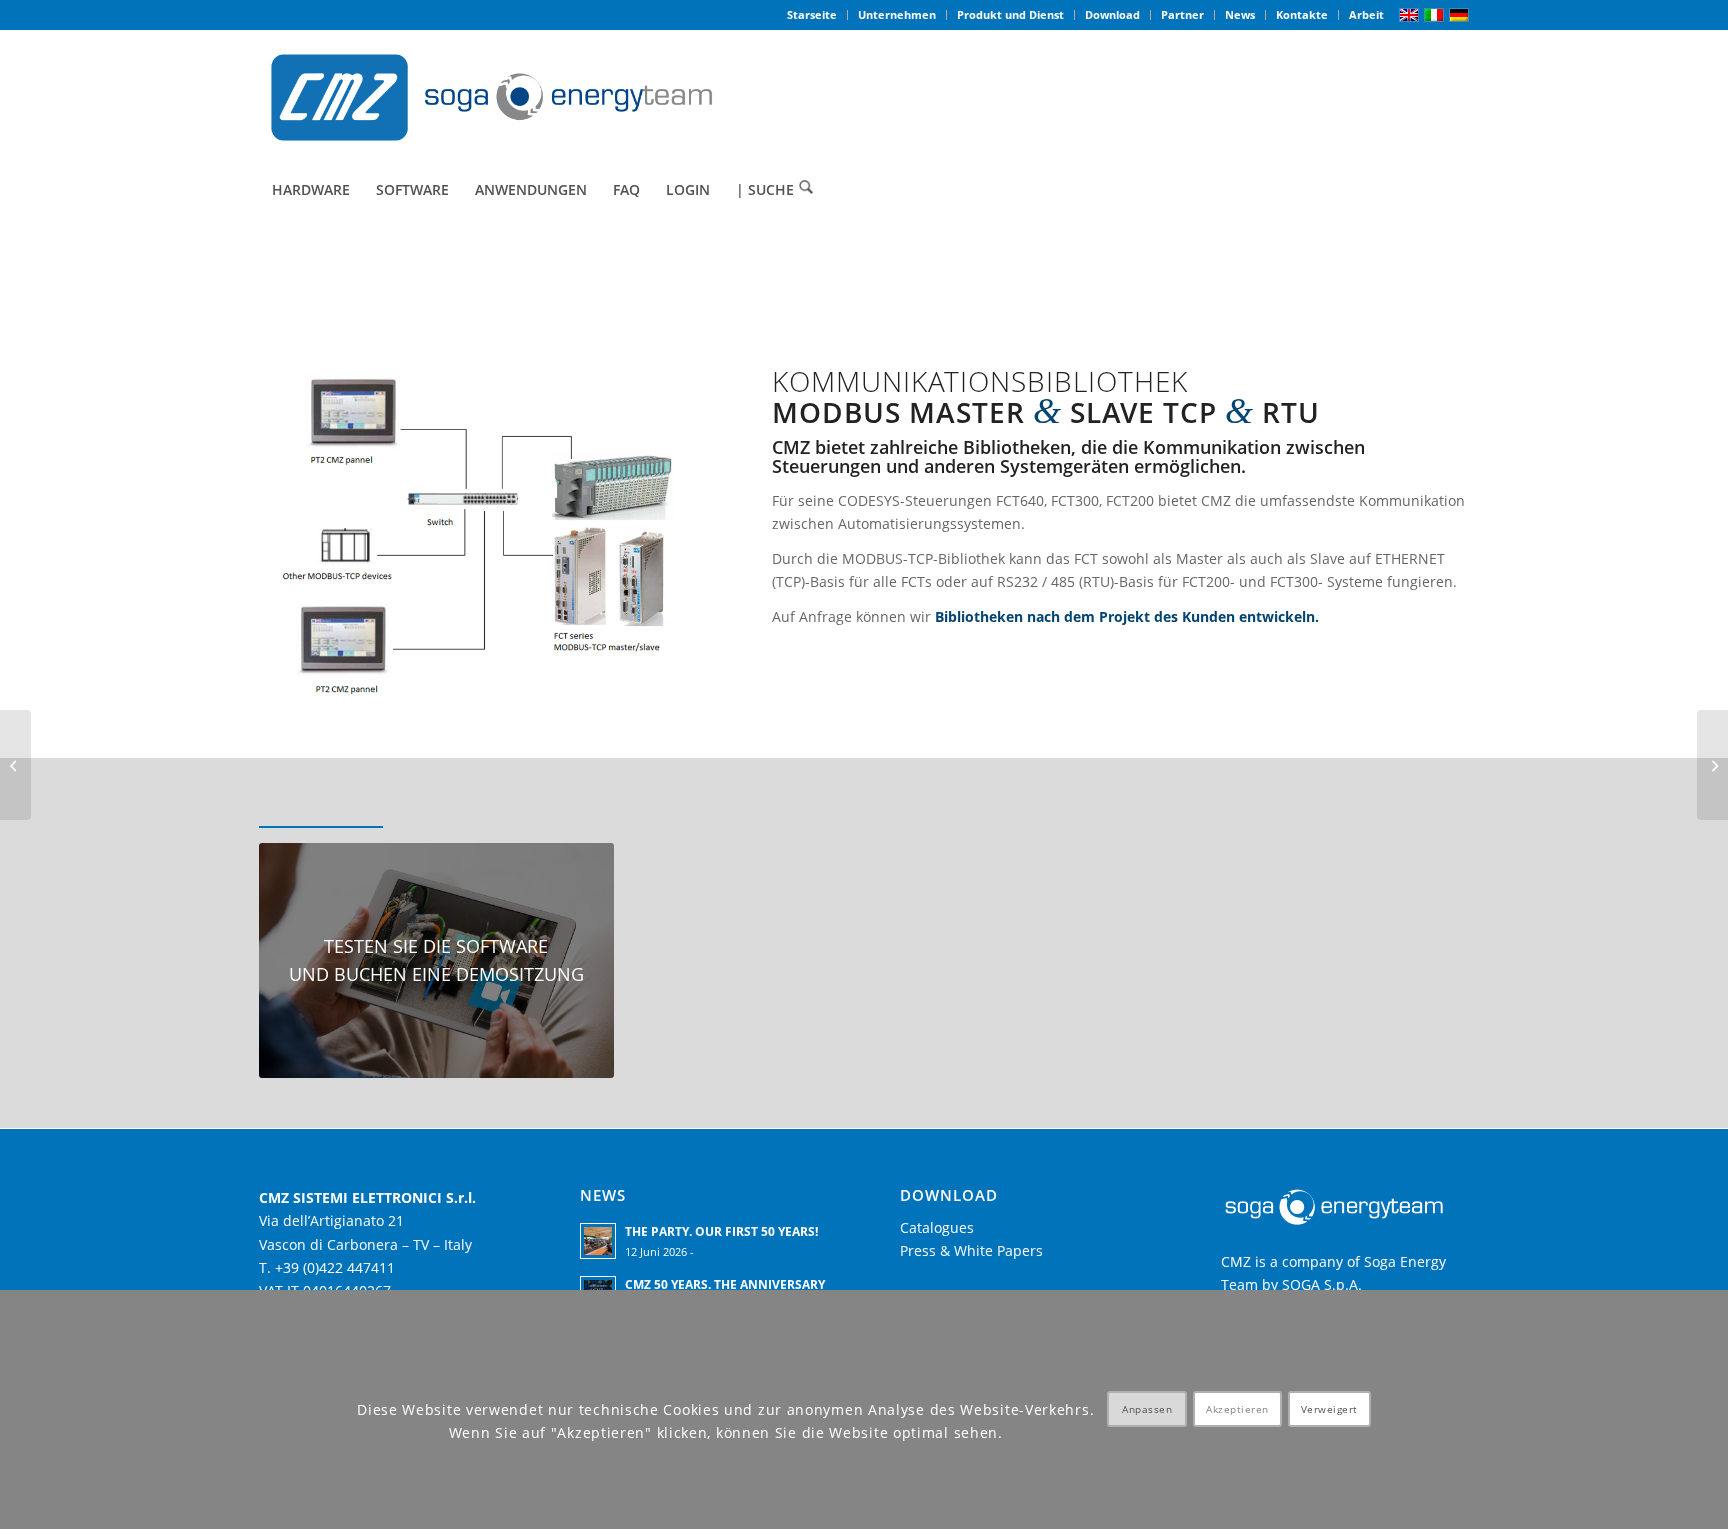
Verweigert (1329, 1410)
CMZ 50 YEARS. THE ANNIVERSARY (725, 1284)
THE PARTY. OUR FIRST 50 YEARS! (721, 1231)
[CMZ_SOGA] (491, 97)
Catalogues (937, 1227)
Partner (1182, 14)
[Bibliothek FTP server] (1712, 765)
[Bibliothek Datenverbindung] (15, 765)
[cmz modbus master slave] (479, 537)
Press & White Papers (971, 1250)
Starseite (812, 14)
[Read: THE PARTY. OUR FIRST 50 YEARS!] (598, 1241)
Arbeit (1366, 14)
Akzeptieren (1237, 1410)
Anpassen (1147, 1410)
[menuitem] (812, 15)
